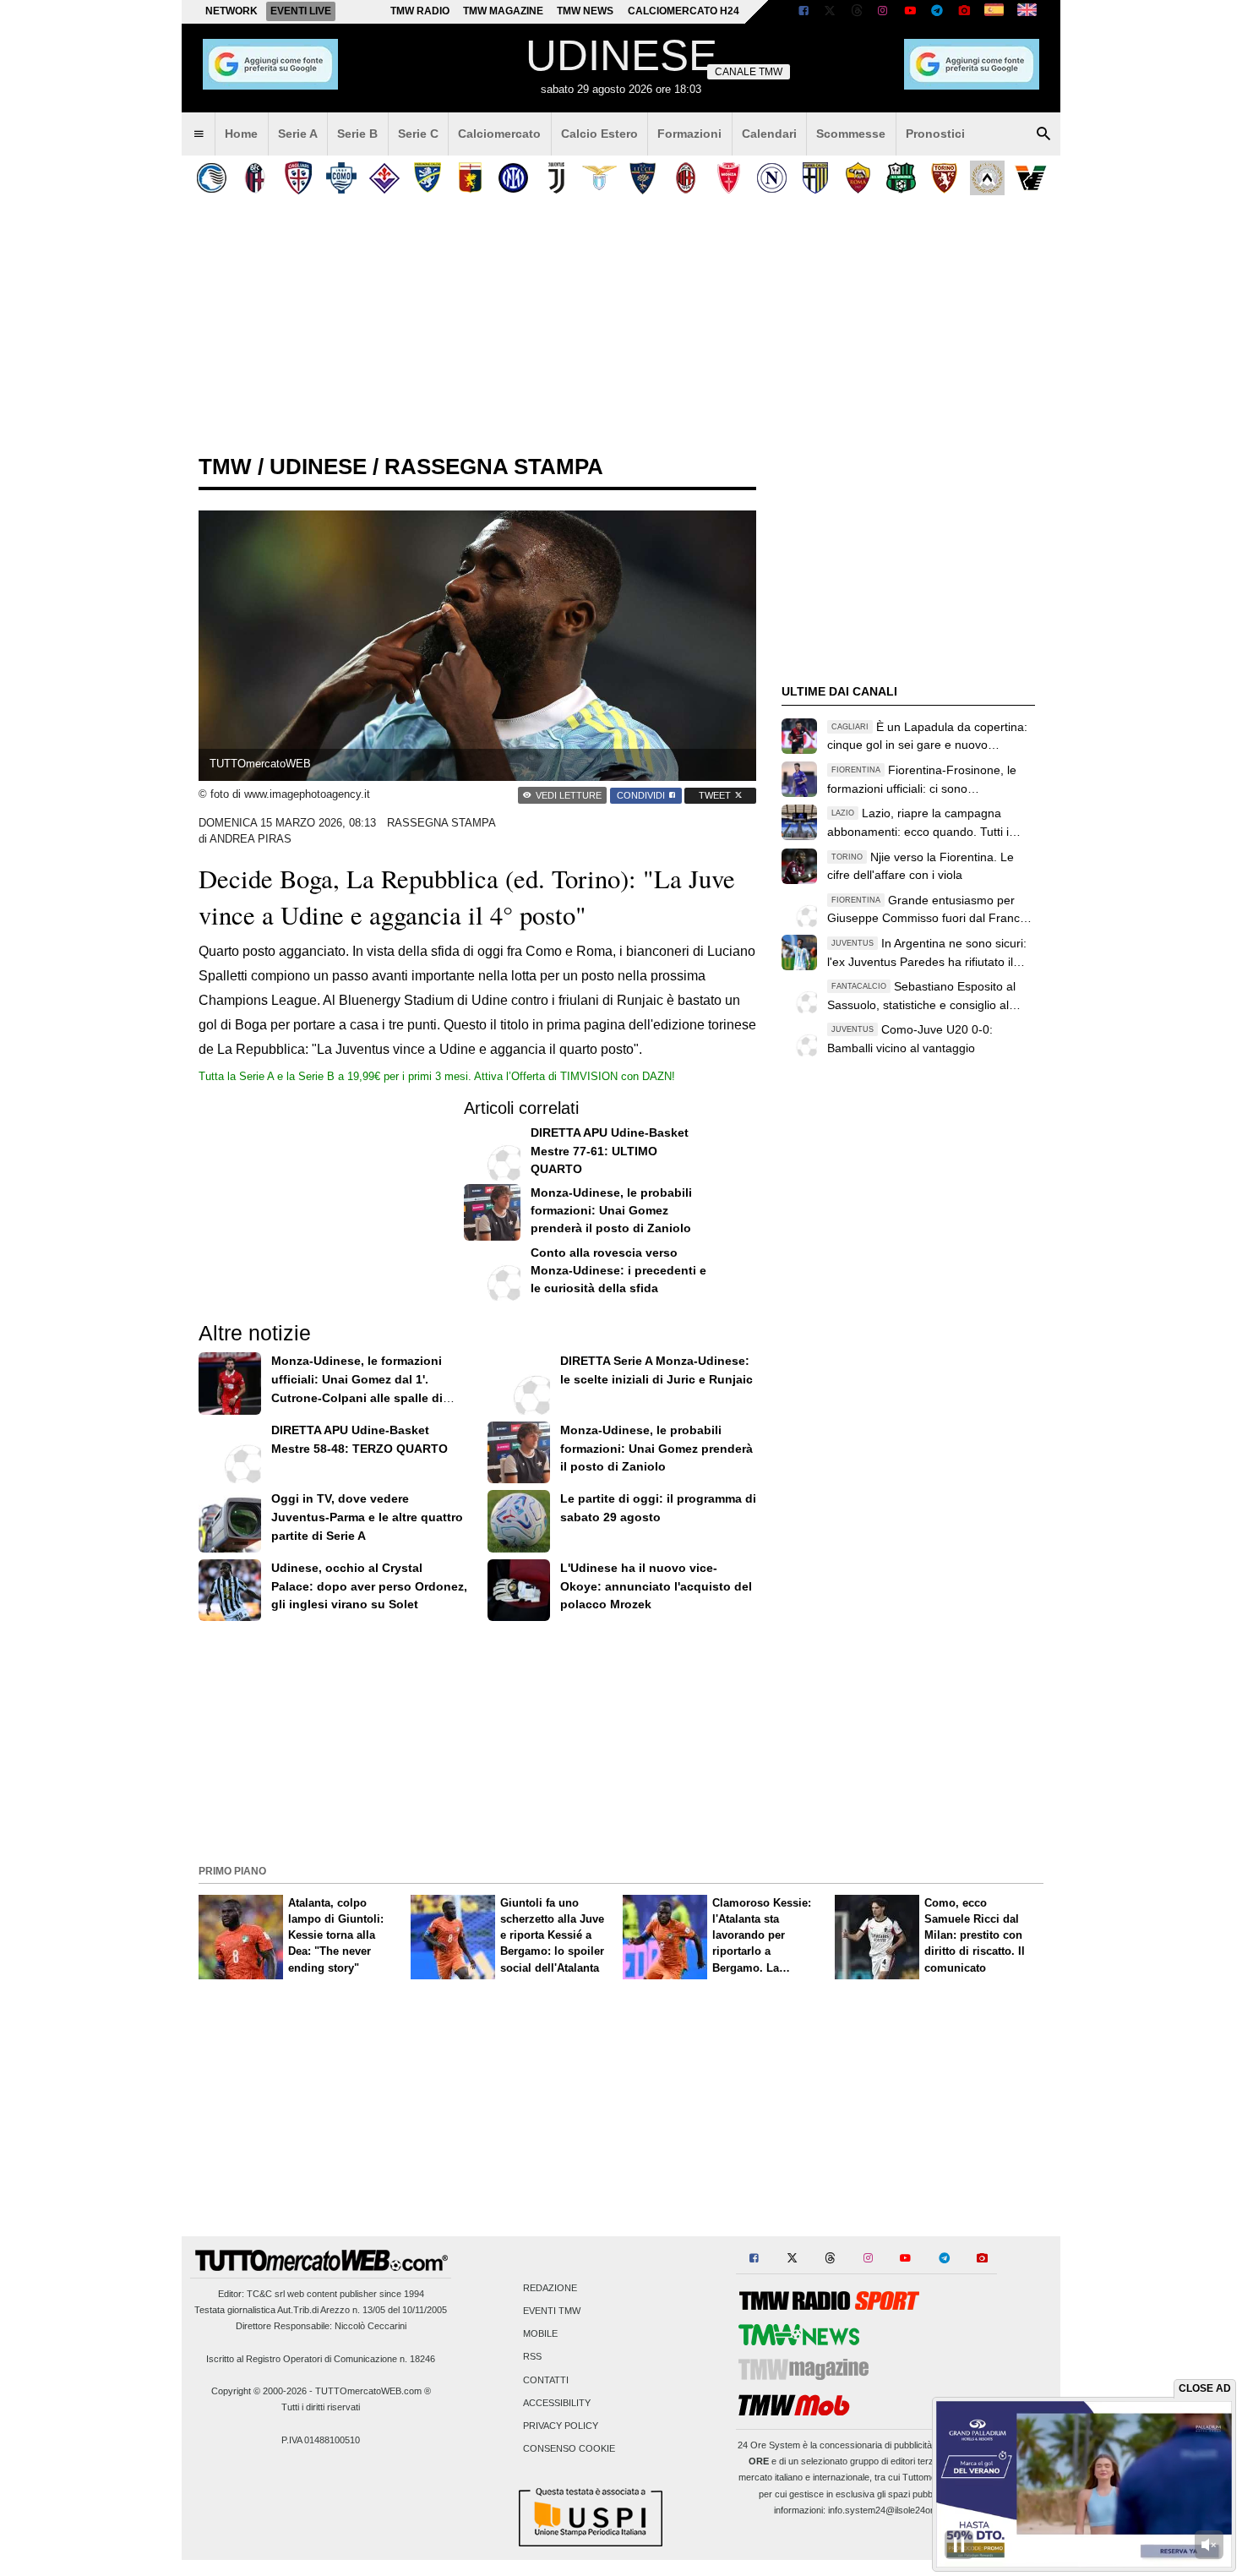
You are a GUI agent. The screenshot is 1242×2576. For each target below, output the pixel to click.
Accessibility (557, 2403)
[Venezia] (1030, 178)
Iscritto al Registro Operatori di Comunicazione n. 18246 (321, 2359)
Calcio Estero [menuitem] (599, 134)
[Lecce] (643, 178)
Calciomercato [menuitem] (499, 134)
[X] (831, 12)
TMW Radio (420, 11)
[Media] (964, 12)
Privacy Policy (561, 2426)
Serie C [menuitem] (418, 134)
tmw (225, 467)
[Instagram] (884, 12)
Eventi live (301, 11)
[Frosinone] (427, 178)
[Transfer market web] (1027, 12)
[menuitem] (199, 134)
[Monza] (729, 178)
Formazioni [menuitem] (689, 134)
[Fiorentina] (384, 178)
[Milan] (686, 178)
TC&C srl (266, 2294)
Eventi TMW (552, 2311)
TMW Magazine (503, 11)
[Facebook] (803, 12)
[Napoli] (772, 178)
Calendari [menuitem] (769, 134)
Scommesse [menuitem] (851, 134)
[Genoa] (470, 178)
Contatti (546, 2380)
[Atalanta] (212, 178)
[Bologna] (255, 178)
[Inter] (513, 178)
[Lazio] (599, 178)
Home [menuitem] (241, 134)
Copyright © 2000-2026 (259, 2391)
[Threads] (858, 12)
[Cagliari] (298, 178)
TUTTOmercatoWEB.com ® (373, 2391)
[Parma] (815, 178)
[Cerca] (1043, 134)
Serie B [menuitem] (357, 134)
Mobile (540, 2334)
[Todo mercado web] (994, 12)
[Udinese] (987, 178)
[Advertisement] (621, 1741)
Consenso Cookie (569, 2449)
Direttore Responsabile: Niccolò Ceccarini (321, 2326)
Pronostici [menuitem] (935, 134)
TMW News (585, 11)
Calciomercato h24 (684, 11)
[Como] (341, 178)
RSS (532, 2357)
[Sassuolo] (901, 178)
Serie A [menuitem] (298, 134)
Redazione (550, 2288)
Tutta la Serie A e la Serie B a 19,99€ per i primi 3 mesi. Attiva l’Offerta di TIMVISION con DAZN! (437, 1076)
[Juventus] (556, 178)
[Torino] (944, 178)
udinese (318, 467)
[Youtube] (910, 12)
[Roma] (858, 178)
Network (232, 11)
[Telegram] (937, 12)
